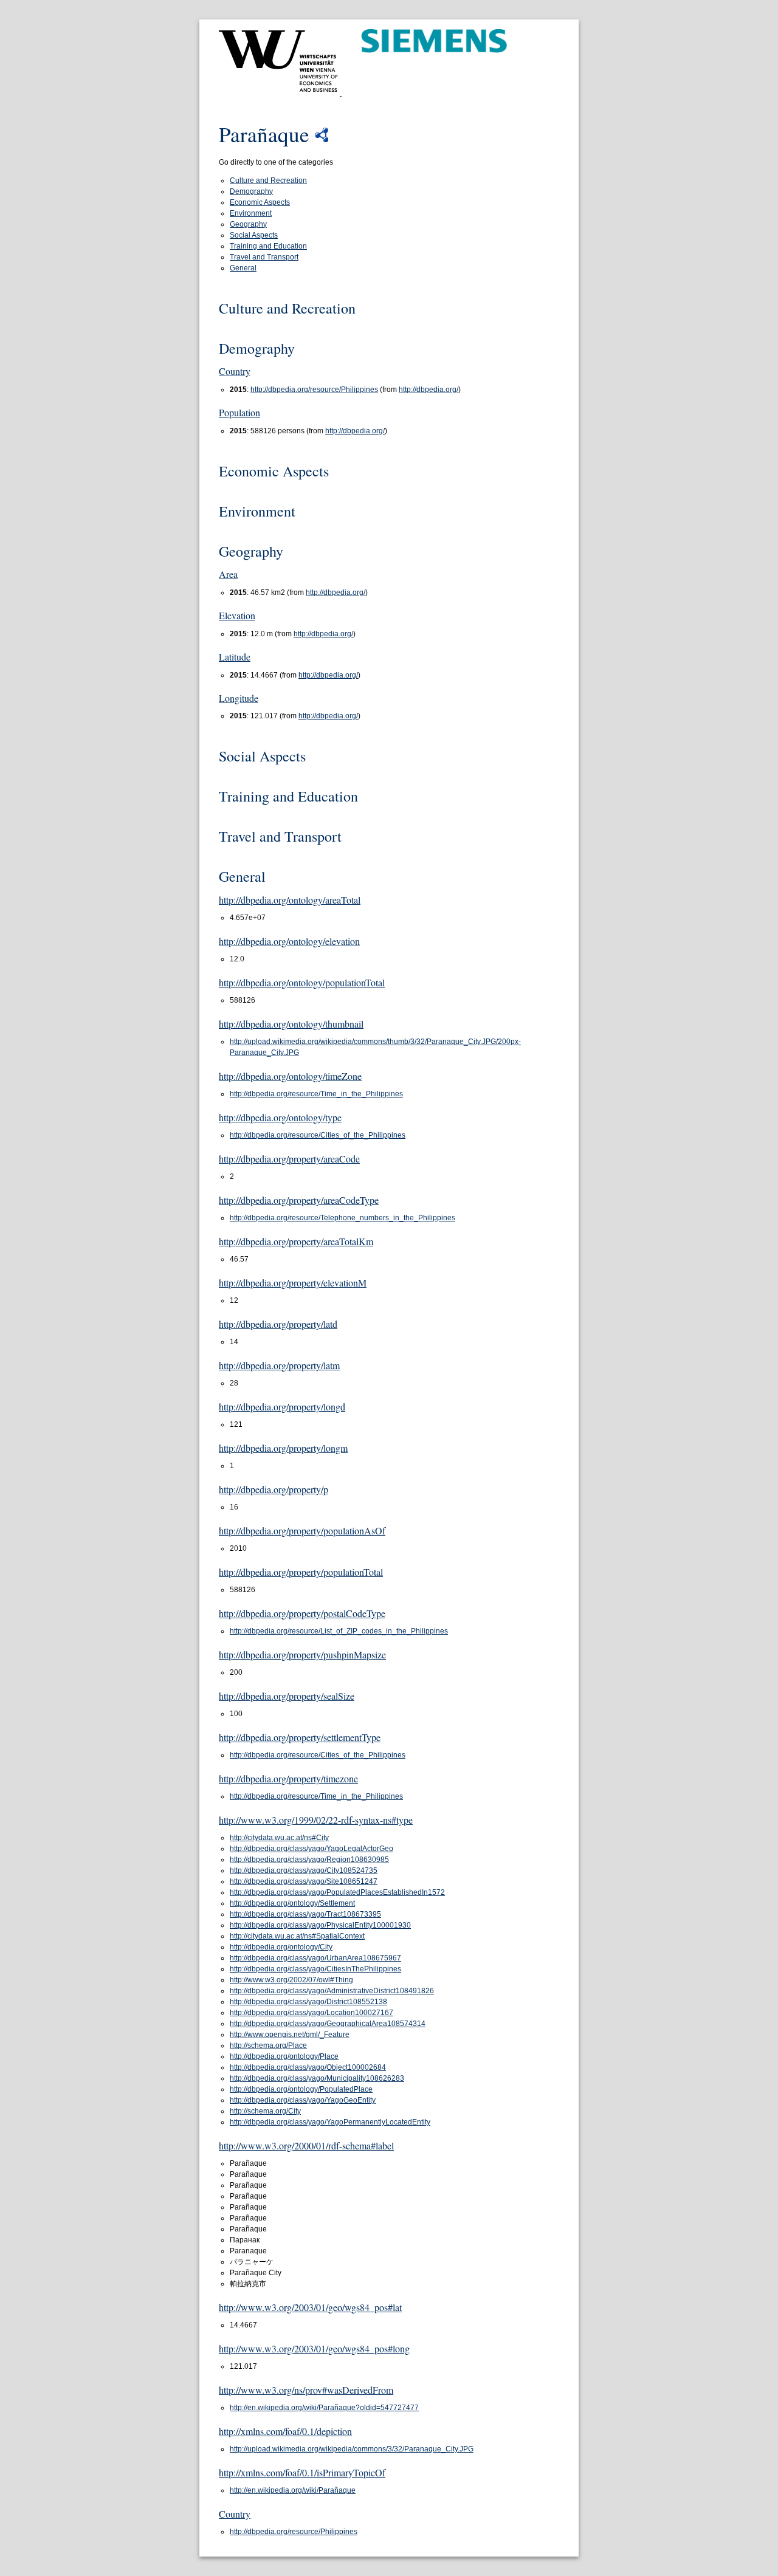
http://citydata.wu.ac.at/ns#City (279, 1838)
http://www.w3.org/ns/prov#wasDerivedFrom (306, 2390)
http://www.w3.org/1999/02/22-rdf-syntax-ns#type (316, 1820)
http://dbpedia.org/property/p (274, 1489)
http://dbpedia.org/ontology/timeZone (290, 1076)
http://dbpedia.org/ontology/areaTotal (290, 900)
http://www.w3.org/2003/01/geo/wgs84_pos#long (314, 2348)
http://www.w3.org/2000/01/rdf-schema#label (306, 2145)
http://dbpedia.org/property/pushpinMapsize (302, 1654)
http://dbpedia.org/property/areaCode (289, 1159)
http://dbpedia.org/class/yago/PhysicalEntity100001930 (320, 1925)
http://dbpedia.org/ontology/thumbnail (291, 1024)
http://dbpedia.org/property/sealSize (287, 1696)
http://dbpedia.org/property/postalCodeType (302, 1613)
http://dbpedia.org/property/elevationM (293, 1283)
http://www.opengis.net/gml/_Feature (290, 2035)
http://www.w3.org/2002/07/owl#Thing (291, 1980)
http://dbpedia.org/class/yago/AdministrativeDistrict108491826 (332, 1991)
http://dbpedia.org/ (429, 390)
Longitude (239, 698)
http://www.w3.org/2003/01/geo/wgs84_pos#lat (310, 2307)
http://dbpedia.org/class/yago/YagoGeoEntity (303, 2100)
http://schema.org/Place (268, 2045)
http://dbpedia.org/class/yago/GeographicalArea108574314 (328, 2024)
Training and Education (268, 246)
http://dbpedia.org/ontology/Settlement (292, 1903)
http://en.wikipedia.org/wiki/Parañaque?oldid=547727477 (324, 2408)
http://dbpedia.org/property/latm (279, 1365)
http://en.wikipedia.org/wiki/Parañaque (293, 2490)
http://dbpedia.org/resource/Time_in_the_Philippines (316, 1094)
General (243, 268)
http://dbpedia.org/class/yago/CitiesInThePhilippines (315, 1969)
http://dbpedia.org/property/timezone (288, 1778)
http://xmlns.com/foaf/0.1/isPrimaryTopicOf (302, 2472)
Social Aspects (254, 235)
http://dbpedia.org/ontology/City (281, 1947)
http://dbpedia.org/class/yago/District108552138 (308, 2002)
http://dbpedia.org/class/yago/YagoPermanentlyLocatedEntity (330, 2122)
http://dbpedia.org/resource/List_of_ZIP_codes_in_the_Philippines (339, 1631)
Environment (251, 213)
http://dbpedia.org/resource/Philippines (314, 390)
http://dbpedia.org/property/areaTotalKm (296, 1241)
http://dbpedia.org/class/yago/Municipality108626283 (317, 2078)
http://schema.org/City (265, 2111)
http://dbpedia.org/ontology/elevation (289, 941)
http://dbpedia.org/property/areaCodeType (299, 1200)
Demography (251, 191)
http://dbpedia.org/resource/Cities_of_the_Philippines (318, 1135)
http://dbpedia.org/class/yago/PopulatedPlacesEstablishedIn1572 (337, 1892)
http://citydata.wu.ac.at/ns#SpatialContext (297, 1936)
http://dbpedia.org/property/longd (282, 1406)
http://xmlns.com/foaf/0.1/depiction (285, 2431)
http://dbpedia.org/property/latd (278, 1324)
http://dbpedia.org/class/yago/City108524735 (304, 1870)
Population (239, 412)
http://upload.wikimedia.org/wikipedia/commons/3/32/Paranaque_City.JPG (352, 2449)
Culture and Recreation (268, 180)
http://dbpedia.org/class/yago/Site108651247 (304, 1881)
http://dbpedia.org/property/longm (283, 1448)
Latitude (235, 657)
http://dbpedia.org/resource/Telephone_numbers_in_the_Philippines (343, 1218)
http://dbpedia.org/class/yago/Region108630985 (309, 1860)
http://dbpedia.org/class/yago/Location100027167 (312, 2013)
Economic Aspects (260, 202)
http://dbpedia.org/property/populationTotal (301, 1572)
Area (228, 574)
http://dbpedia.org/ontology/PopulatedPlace (301, 2089)
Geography (248, 224)
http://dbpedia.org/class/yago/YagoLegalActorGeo (312, 1849)
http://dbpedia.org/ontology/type (280, 1117)
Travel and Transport (264, 257)
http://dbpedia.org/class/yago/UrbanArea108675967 (315, 1958)
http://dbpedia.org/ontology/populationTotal (302, 982)
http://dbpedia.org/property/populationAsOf (302, 1530)
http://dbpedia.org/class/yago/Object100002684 (308, 2067)
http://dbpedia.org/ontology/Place (284, 2056)
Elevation (237, 615)
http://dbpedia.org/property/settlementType (300, 1737)
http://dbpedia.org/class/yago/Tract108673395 (305, 1914)
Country (235, 371)
